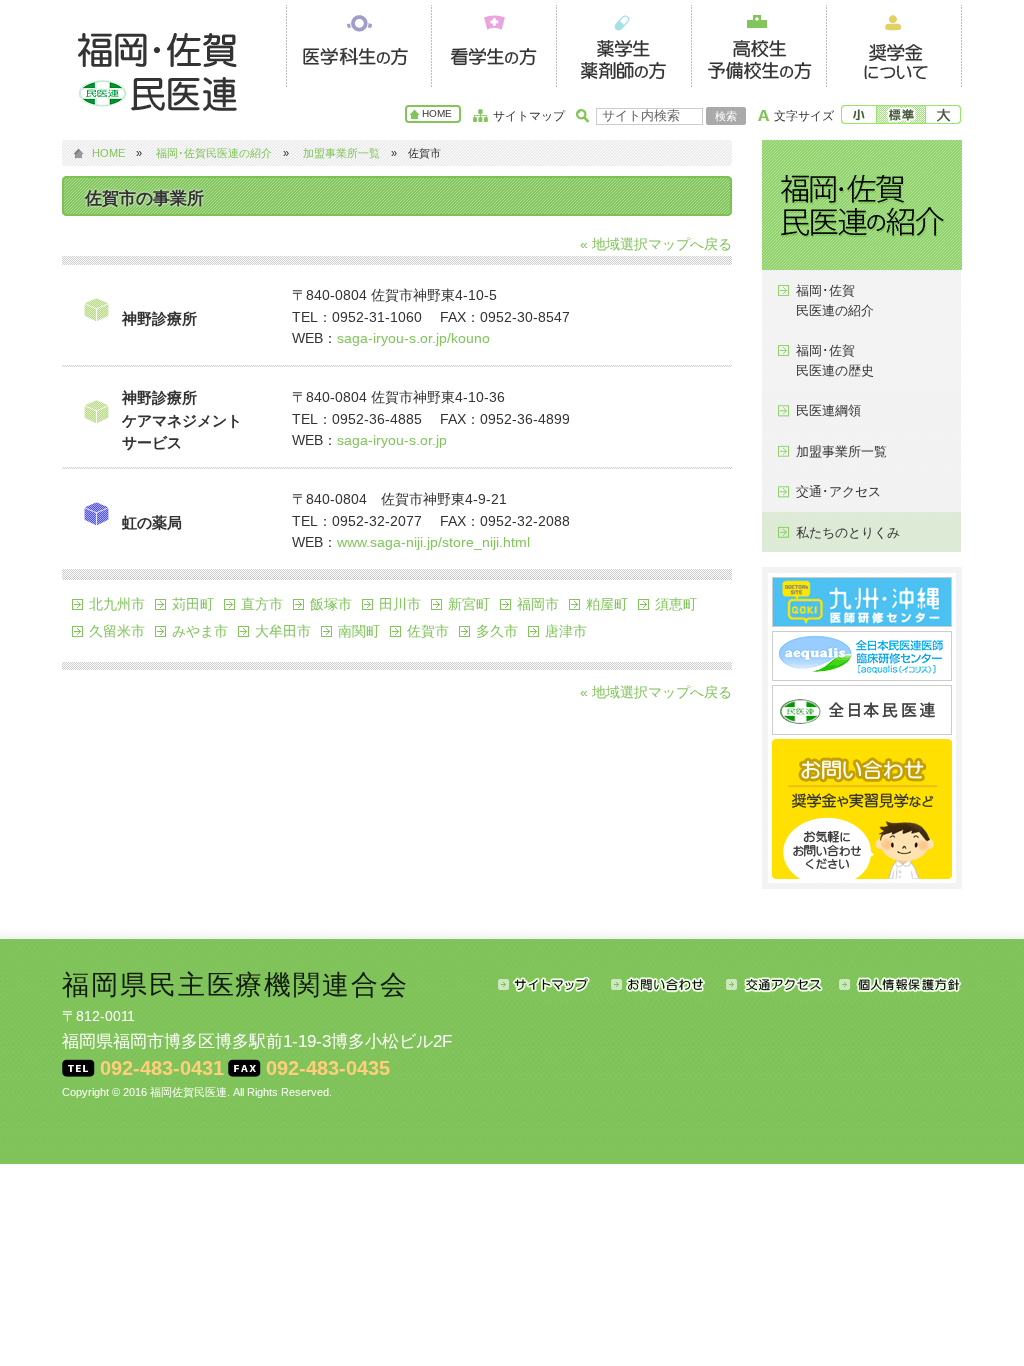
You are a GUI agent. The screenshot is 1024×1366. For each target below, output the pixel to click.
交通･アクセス (838, 491)
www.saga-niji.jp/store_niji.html (433, 542)
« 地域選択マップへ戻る (656, 244)
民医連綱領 (828, 410)
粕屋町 (607, 604)
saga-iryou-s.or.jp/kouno (413, 338)
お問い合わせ (668, 984)
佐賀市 (428, 631)
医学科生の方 (358, 43)
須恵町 (676, 604)
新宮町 (469, 604)
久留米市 (117, 631)
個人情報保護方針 (900, 984)
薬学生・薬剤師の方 (623, 43)
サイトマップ (529, 116)
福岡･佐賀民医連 (162, 70)
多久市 (497, 631)
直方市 (262, 604)
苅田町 (193, 604)
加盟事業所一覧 (341, 153)
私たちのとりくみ (848, 532)
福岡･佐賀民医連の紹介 (214, 153)
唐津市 (566, 631)
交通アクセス (782, 984)
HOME (437, 113)
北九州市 (117, 604)
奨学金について (894, 43)
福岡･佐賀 (835, 300)
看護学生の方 (493, 43)
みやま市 (200, 631)
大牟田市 (283, 631)
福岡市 (538, 604)
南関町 (359, 631)
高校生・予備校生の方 (758, 43)
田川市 (400, 604)
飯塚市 (331, 604)
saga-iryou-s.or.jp (392, 440)
